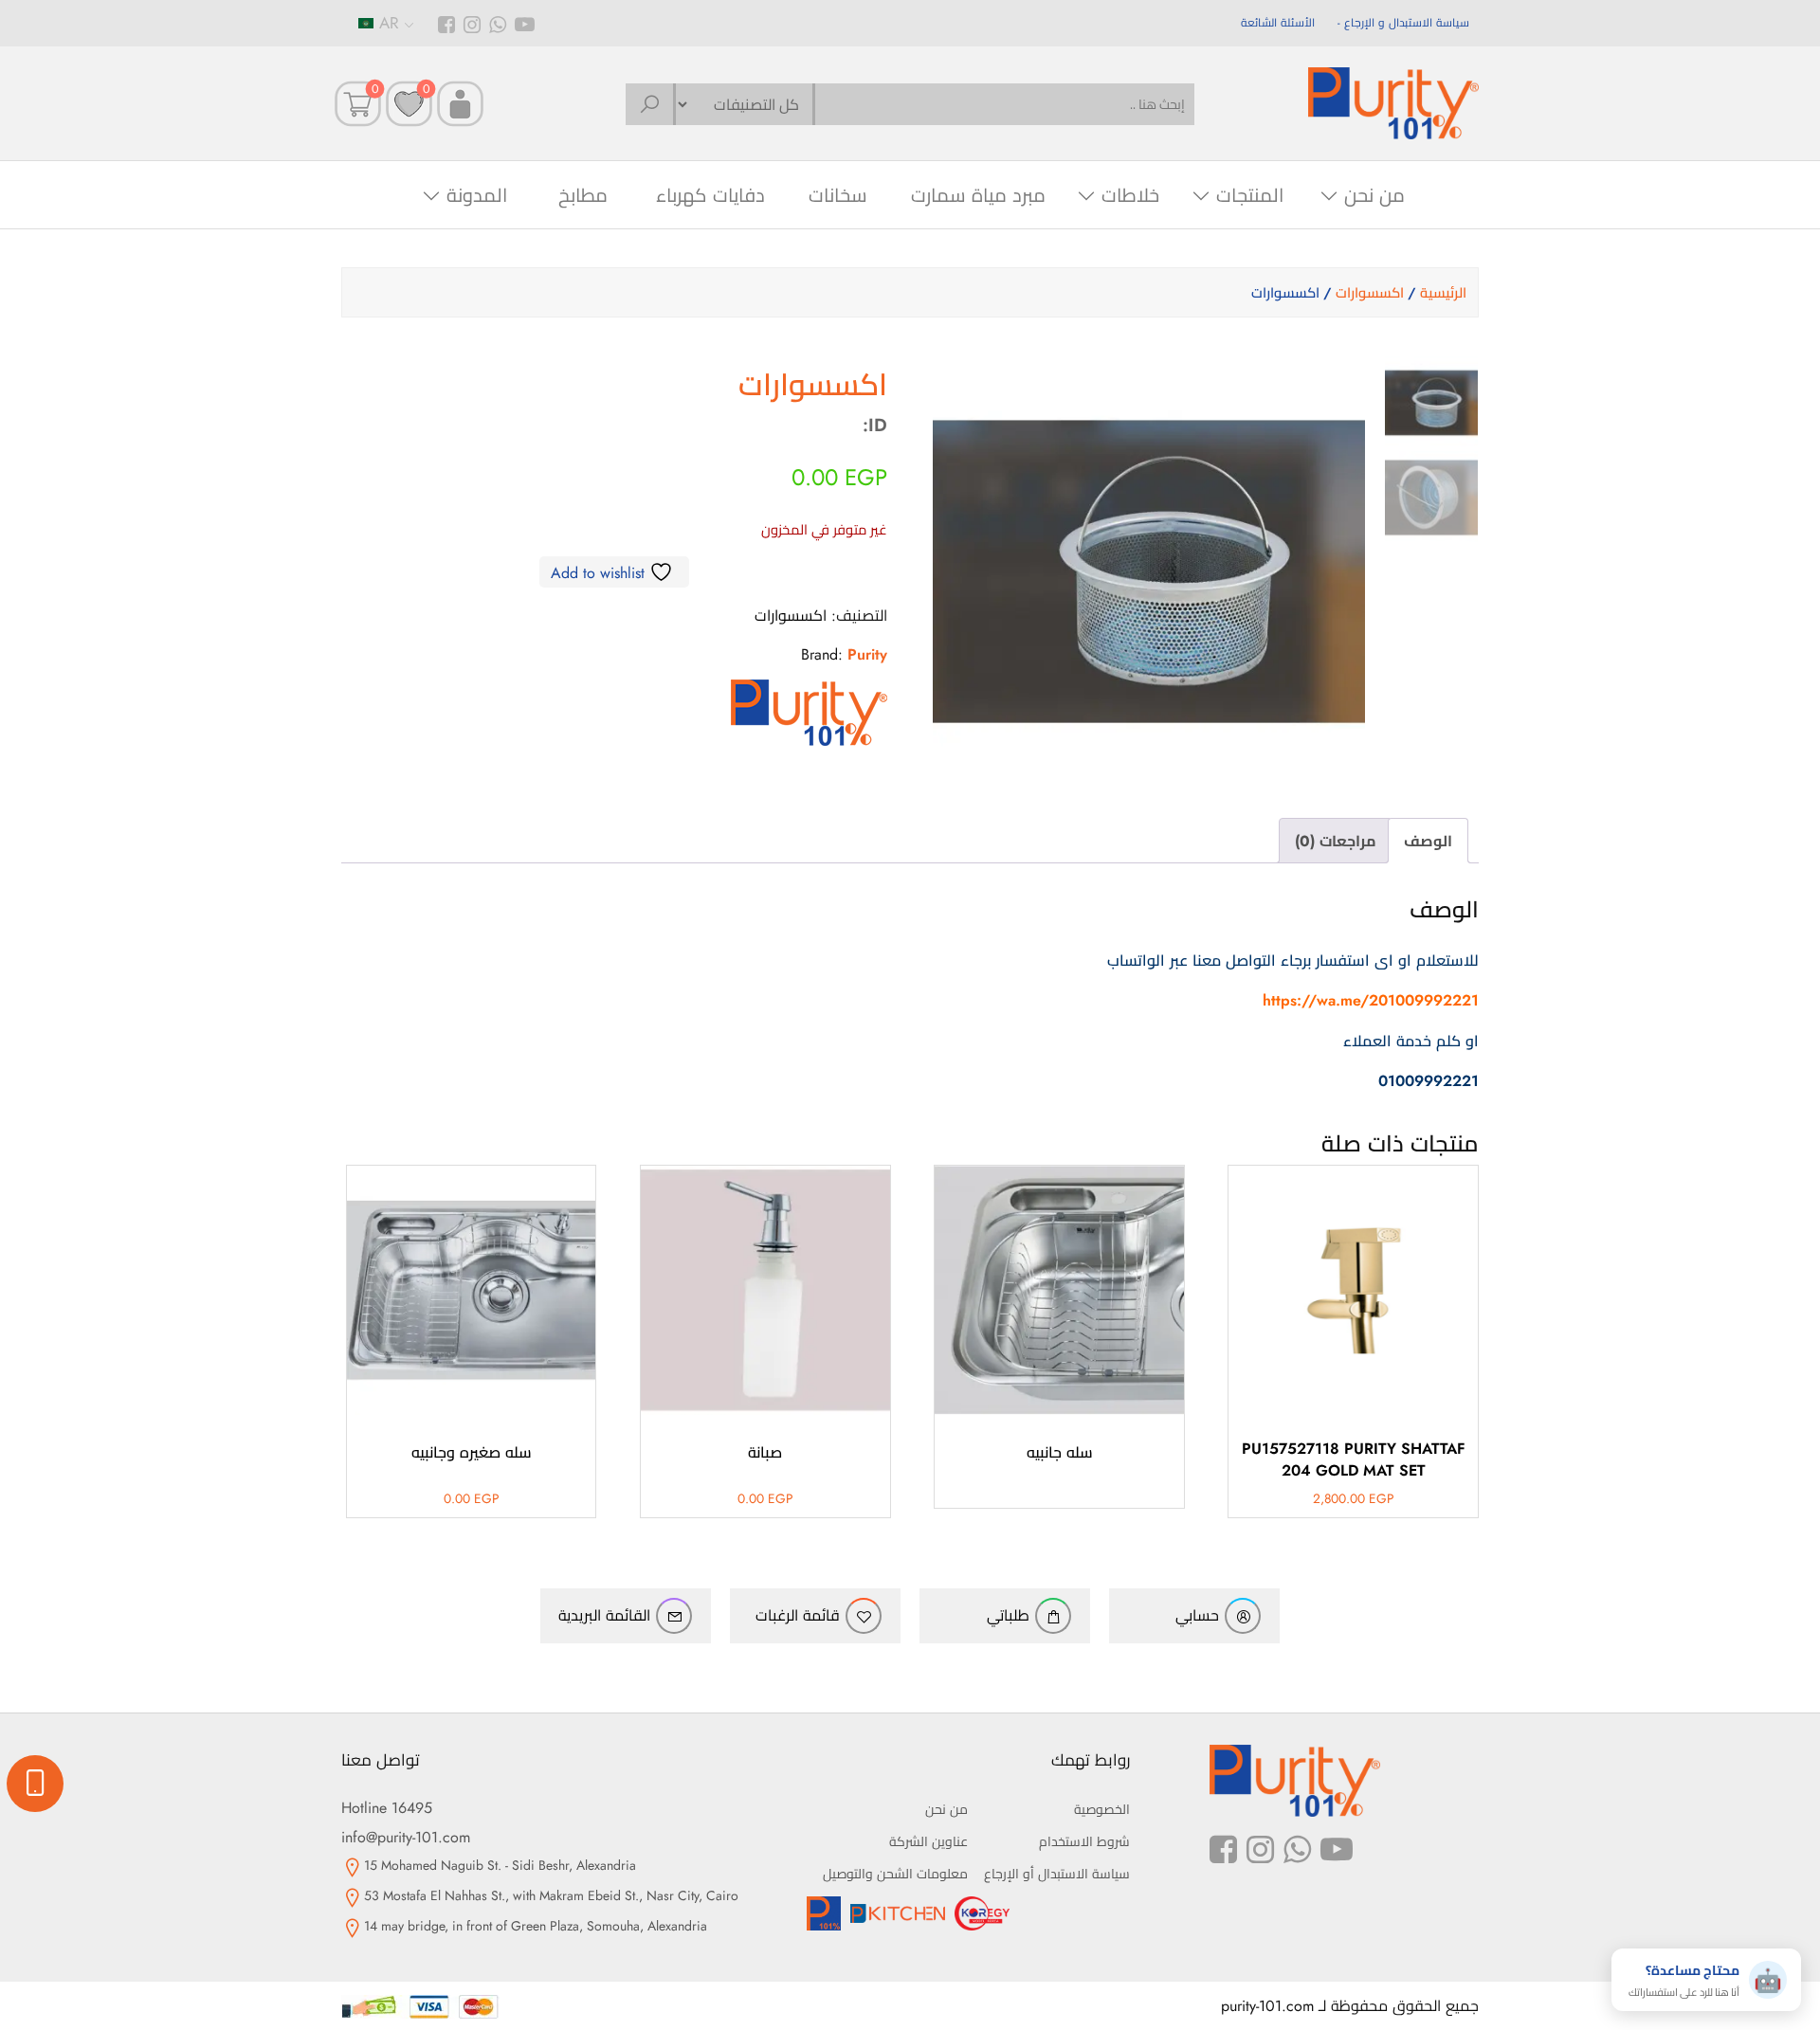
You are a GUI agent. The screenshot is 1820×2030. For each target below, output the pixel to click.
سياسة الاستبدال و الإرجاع (1407, 23)
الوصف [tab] (1428, 841)
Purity (867, 654)
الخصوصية (1102, 1809)
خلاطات (1130, 196)
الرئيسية (1443, 293)
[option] (1431, 403)
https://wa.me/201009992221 (1371, 1000)
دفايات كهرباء (710, 196)
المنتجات (1250, 196)
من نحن (1374, 196)
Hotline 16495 (387, 1808)
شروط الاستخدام (1084, 1841)
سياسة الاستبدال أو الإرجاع (1057, 1874)
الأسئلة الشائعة (1278, 23)
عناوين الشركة (928, 1841)
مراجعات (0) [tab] (1336, 841)
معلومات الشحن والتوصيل (895, 1874)
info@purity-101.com (406, 1837)
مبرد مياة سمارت (978, 196)
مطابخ (583, 196)
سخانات (838, 196)
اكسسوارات (1370, 293)
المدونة (477, 196)
